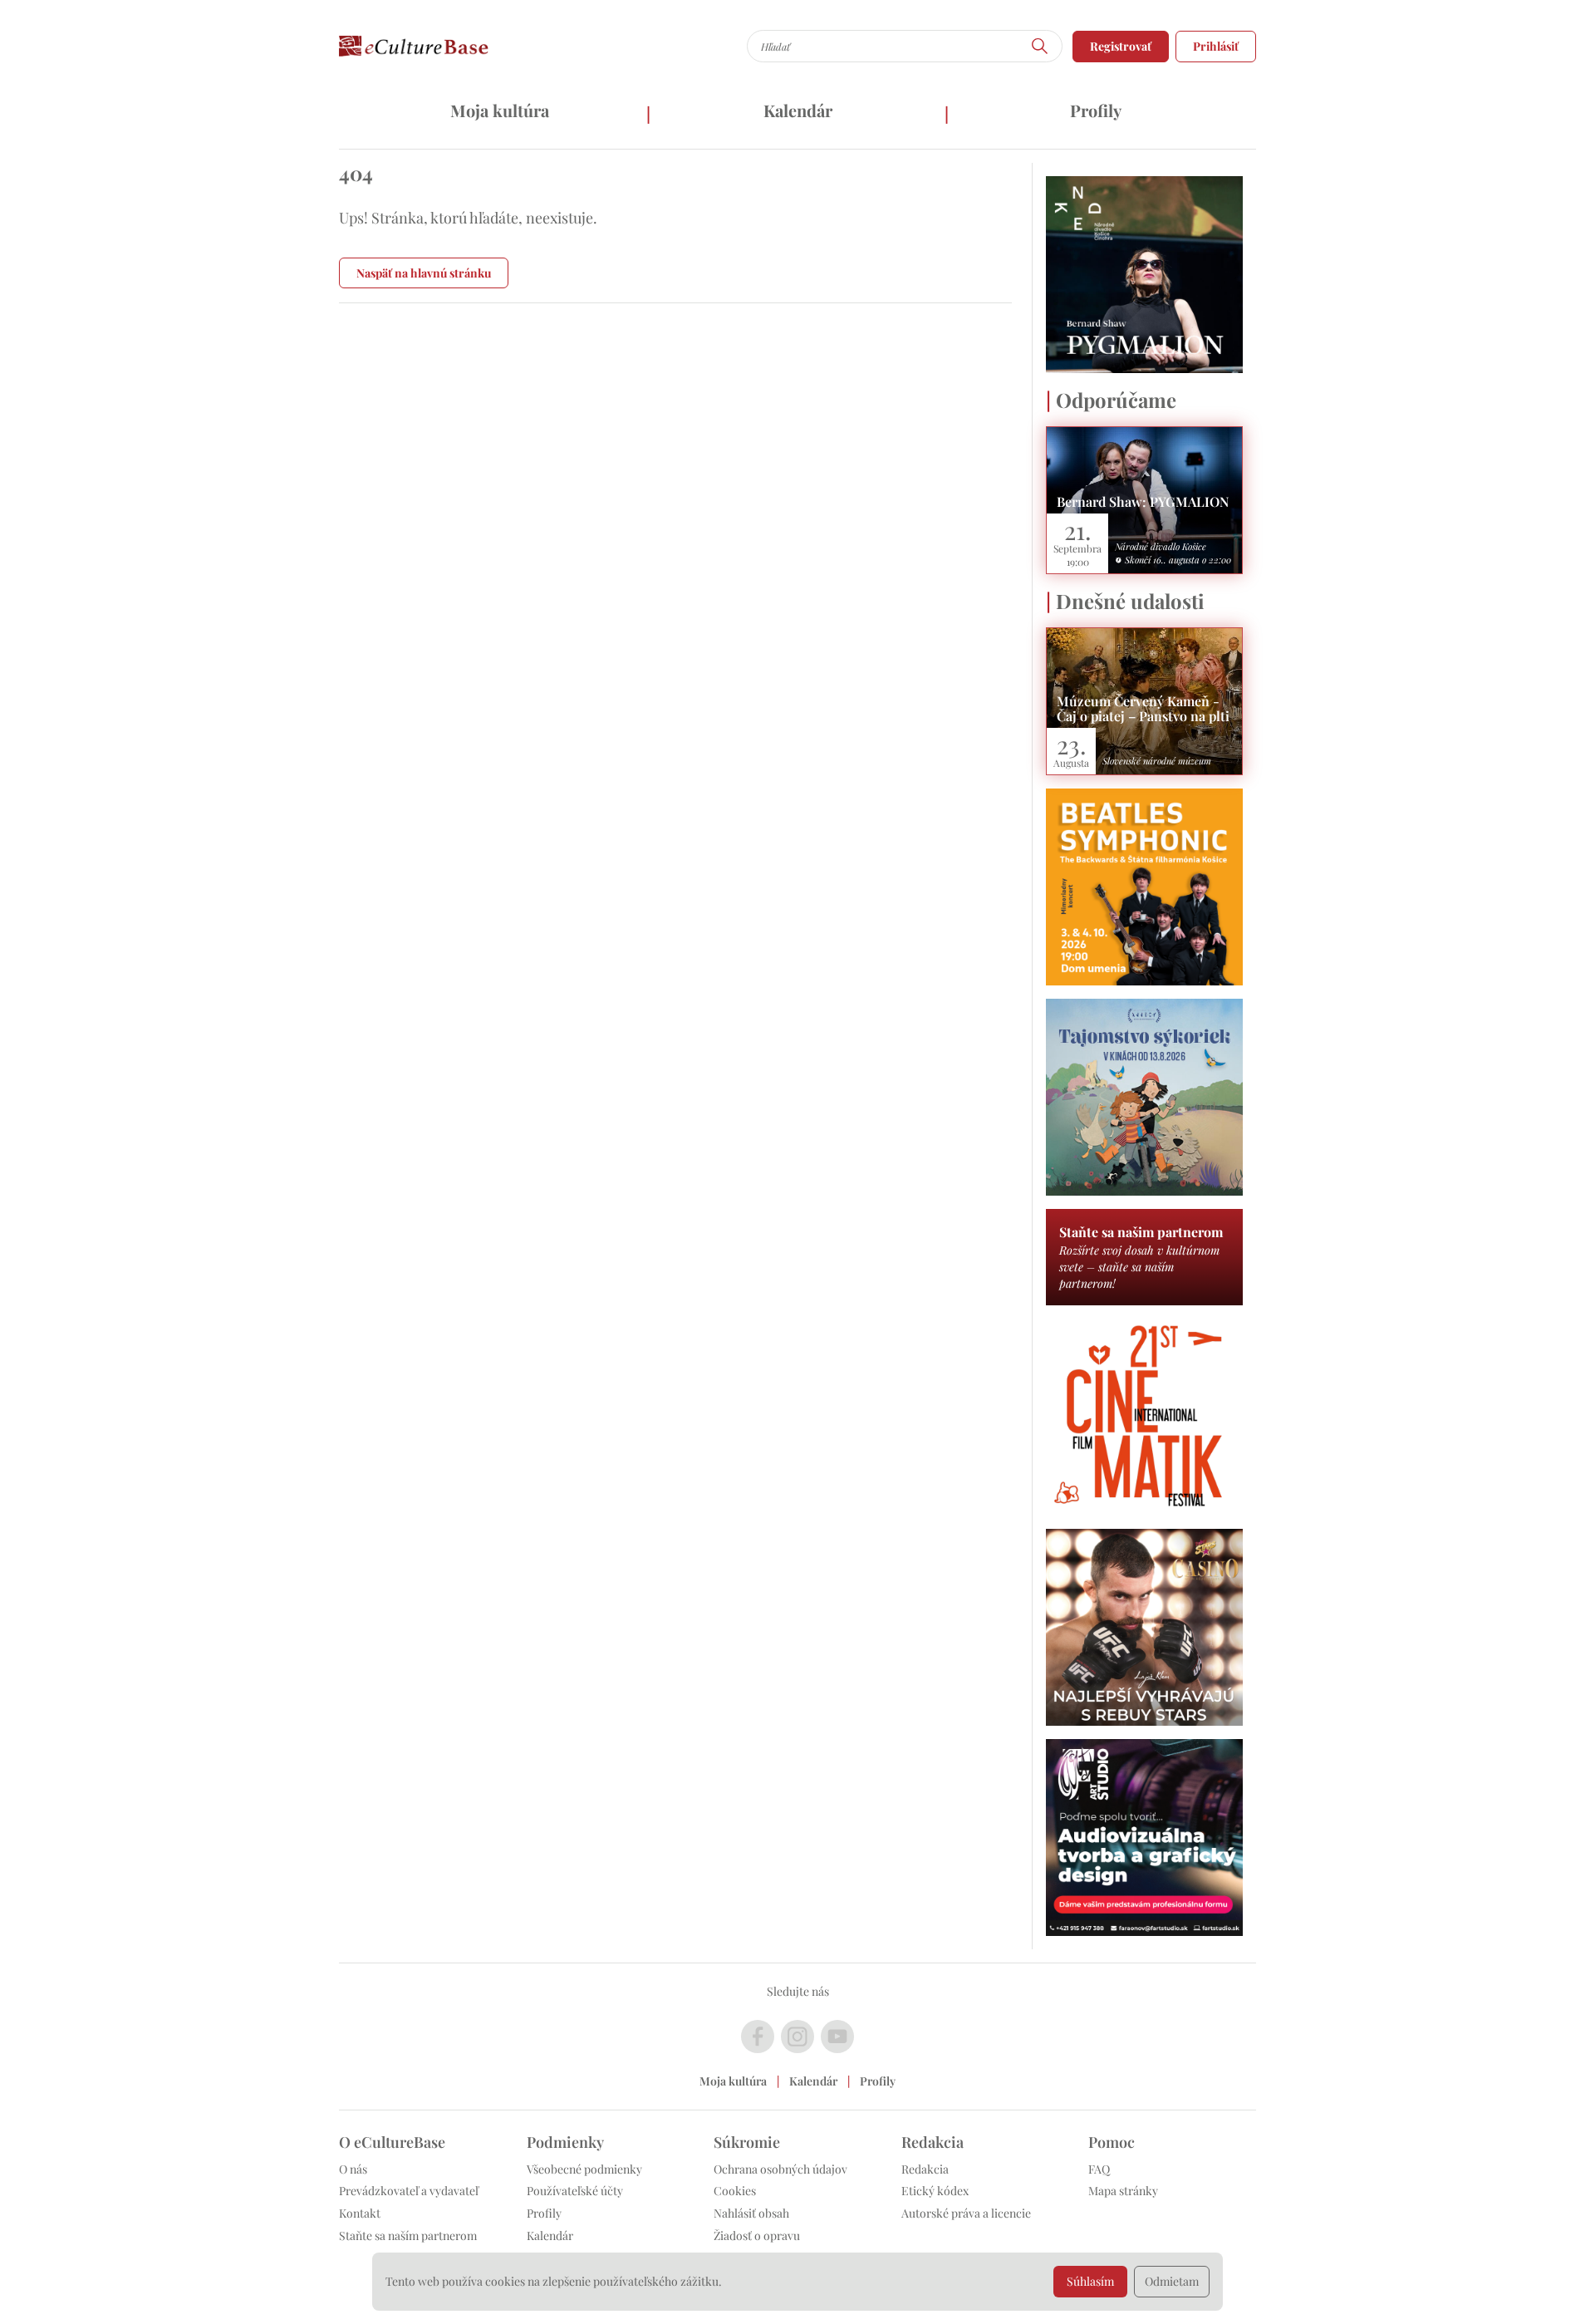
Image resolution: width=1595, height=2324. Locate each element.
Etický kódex (935, 2191)
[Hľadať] (1040, 46)
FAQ (1099, 2169)
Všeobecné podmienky (584, 2169)
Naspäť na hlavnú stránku (424, 273)
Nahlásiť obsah (751, 2213)
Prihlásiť (1216, 46)
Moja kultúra (500, 110)
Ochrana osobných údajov (780, 2169)
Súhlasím (1090, 2281)
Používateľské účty (575, 2191)
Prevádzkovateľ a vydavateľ (409, 2191)
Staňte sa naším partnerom (408, 2236)
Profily (1096, 110)
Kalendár (798, 110)
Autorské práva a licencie (966, 2213)
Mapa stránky (1123, 2191)
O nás (353, 2169)
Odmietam (1172, 2281)
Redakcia (925, 2169)
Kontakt (360, 2213)
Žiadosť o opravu (757, 2236)
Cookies (735, 2191)
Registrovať (1121, 46)
